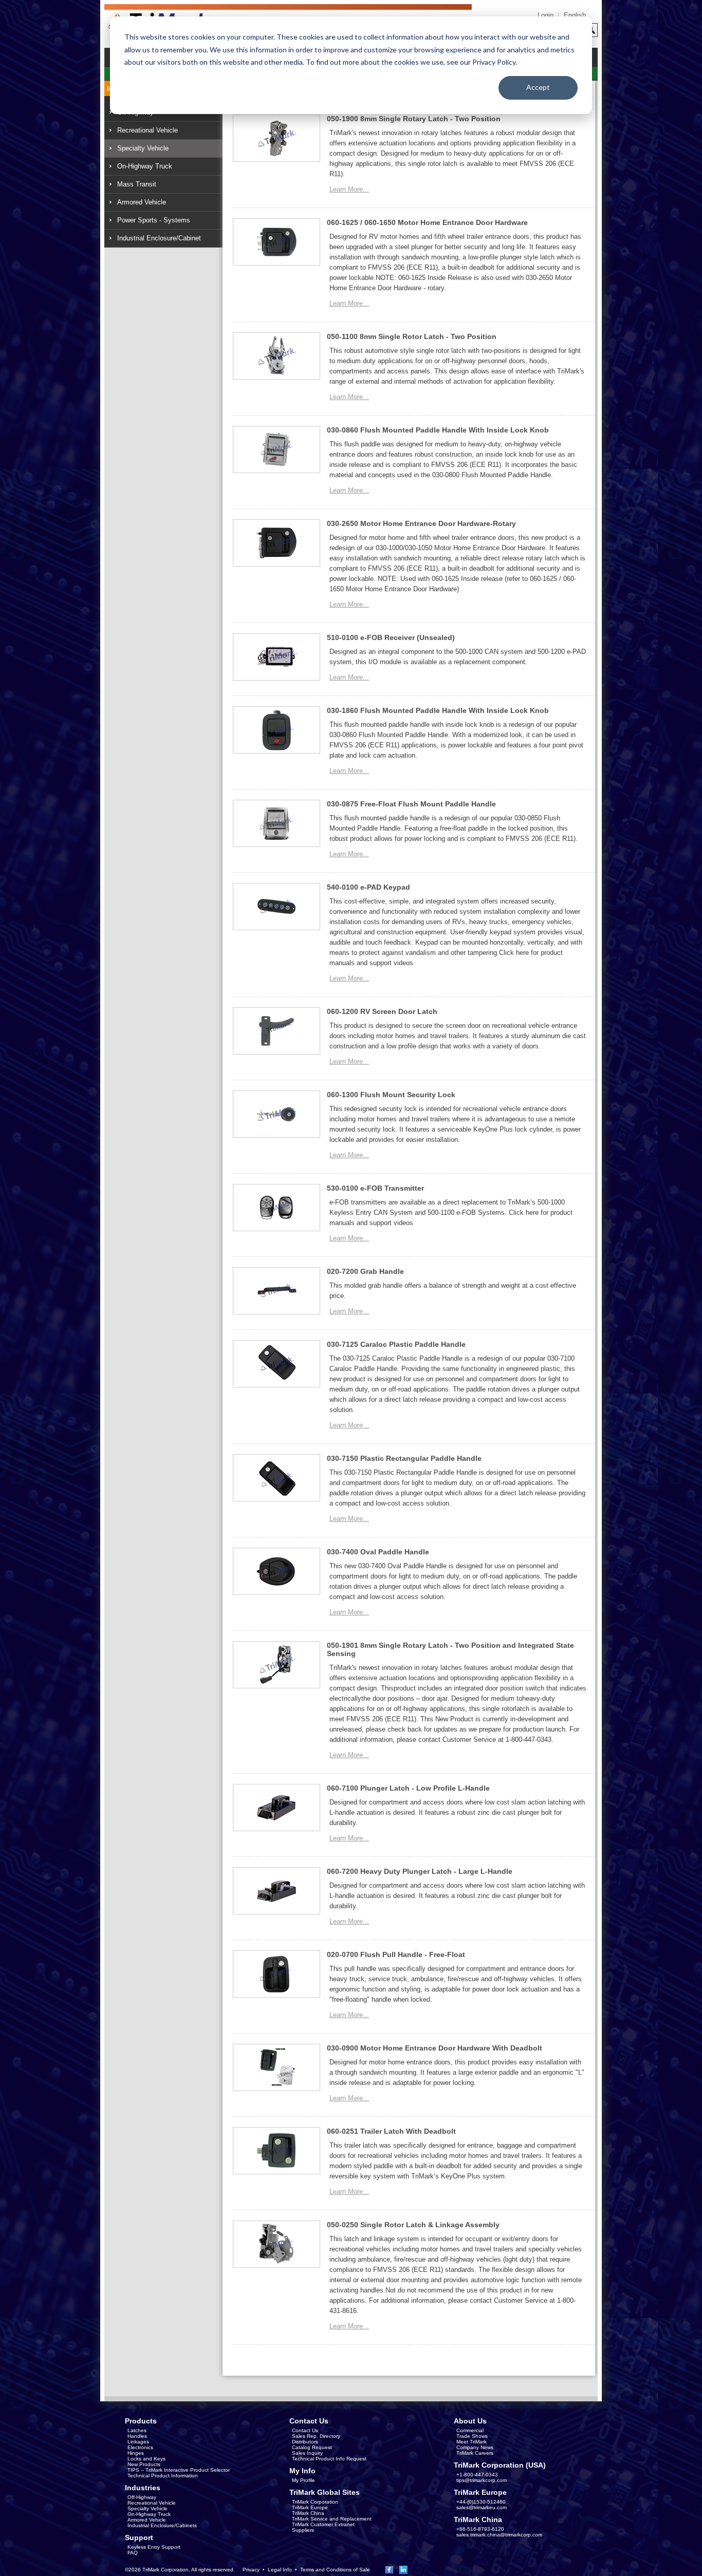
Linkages (138, 2442)
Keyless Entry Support (154, 2547)
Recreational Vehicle (147, 130)
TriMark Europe (310, 2507)
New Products (144, 2464)
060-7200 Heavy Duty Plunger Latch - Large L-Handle (420, 1871)
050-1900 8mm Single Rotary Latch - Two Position (414, 119)
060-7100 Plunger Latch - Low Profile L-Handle (408, 1788)
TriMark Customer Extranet (323, 2524)
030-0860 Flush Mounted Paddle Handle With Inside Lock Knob (438, 430)
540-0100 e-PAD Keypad (368, 887)
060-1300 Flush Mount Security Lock (391, 1095)
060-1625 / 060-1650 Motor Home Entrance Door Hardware (427, 222)
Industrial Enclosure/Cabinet (159, 238)
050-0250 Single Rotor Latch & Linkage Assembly (413, 2225)
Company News (475, 2447)
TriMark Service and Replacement (332, 2519)
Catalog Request (312, 2447)
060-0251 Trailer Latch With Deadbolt (391, 2131)
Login (546, 15)
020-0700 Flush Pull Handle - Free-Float (396, 1954)
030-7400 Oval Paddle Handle (378, 1552)
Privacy (251, 2570)
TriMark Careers (475, 2453)
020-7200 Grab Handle (365, 1271)
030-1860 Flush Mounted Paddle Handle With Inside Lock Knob (438, 710)
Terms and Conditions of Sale (335, 2570)
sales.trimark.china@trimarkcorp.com (499, 2535)
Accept (538, 87)
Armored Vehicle (142, 202)
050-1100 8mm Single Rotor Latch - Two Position (412, 336)
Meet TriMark (472, 2442)
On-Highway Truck (145, 166)
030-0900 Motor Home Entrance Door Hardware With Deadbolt (435, 2048)
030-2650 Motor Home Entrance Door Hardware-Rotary (421, 523)
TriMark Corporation (315, 2502)
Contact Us (305, 2430)
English (575, 15)
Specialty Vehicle (143, 148)
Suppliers (303, 2530)
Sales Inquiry (307, 2453)
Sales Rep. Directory (316, 2436)
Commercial (470, 2430)
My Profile (303, 2480)
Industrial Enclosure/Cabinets (162, 2525)
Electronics (140, 2447)
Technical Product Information (163, 2476)
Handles (137, 2436)
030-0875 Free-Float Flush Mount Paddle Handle (411, 804)
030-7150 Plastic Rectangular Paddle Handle (404, 1458)
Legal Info (280, 2570)
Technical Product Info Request (329, 2459)
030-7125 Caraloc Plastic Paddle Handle (396, 1344)
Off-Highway (142, 2497)
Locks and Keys (146, 2459)
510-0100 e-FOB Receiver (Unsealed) (391, 637)
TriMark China (308, 2513)
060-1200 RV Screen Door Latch (382, 1011)
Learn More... (349, 189)
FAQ (133, 2553)
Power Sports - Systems (154, 220)
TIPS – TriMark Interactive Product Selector (179, 2470)
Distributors (305, 2442)
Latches (137, 2430)
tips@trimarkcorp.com (482, 2480)
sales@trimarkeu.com (482, 2507)
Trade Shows (472, 2436)
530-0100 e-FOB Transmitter (375, 1188)
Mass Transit (137, 184)
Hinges (136, 2453)
